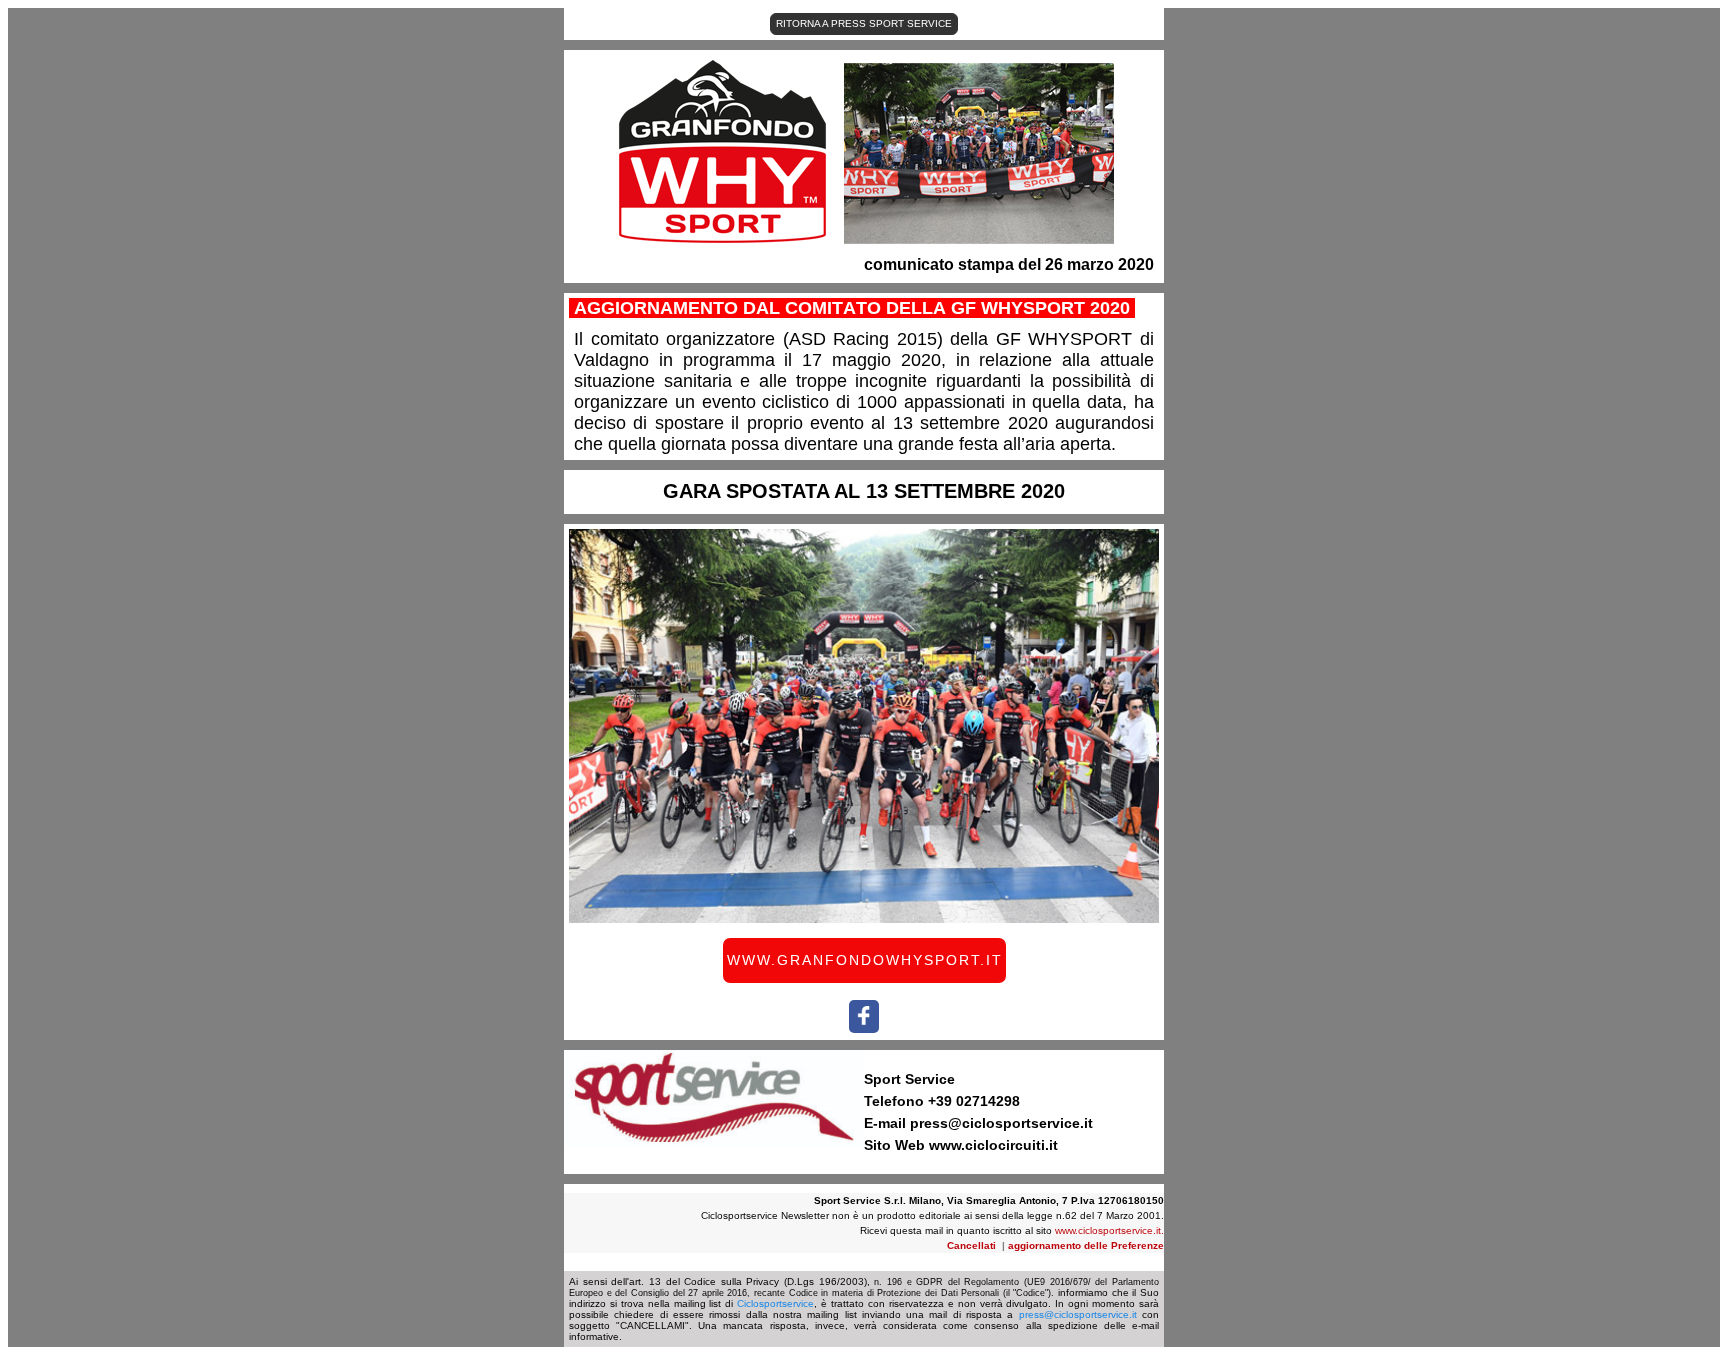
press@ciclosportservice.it (1078, 1314)
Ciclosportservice (775, 1303)
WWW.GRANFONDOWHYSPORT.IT (865, 960)
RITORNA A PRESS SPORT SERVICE (864, 23)
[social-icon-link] (864, 1016)
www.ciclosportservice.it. (1109, 1230)
